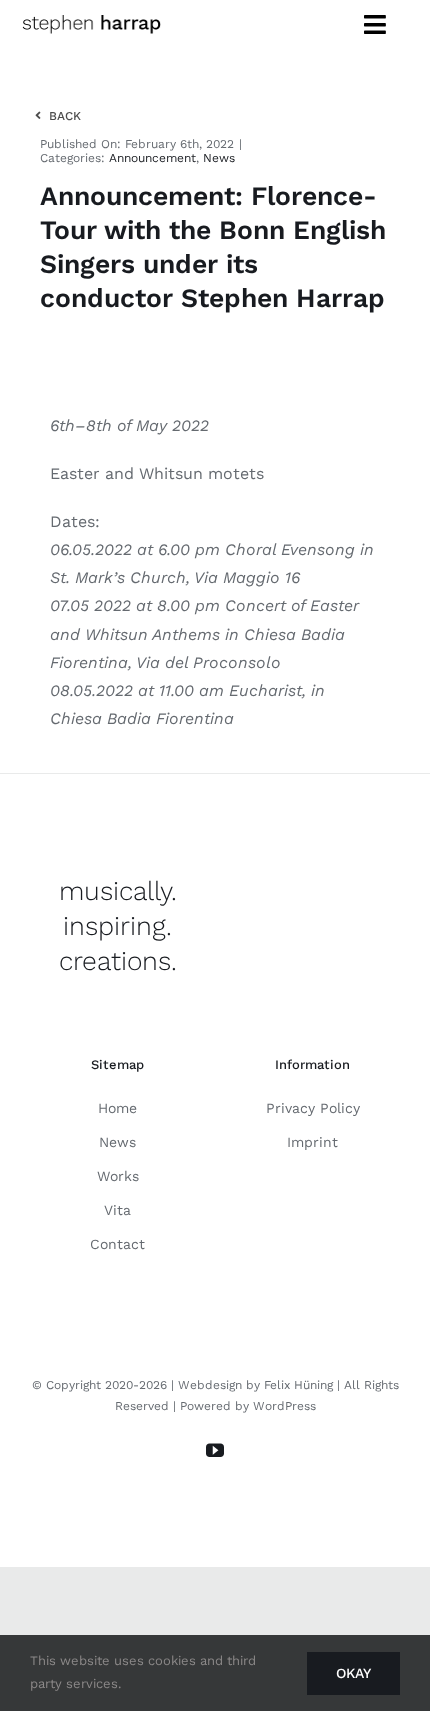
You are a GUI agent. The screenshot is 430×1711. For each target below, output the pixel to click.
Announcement (152, 158)
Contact (117, 1244)
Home (117, 1108)
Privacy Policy (313, 1108)
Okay (353, 1673)
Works (118, 1176)
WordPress (284, 1406)
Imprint (312, 1142)
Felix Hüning (298, 1385)
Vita (117, 1210)
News (219, 158)
